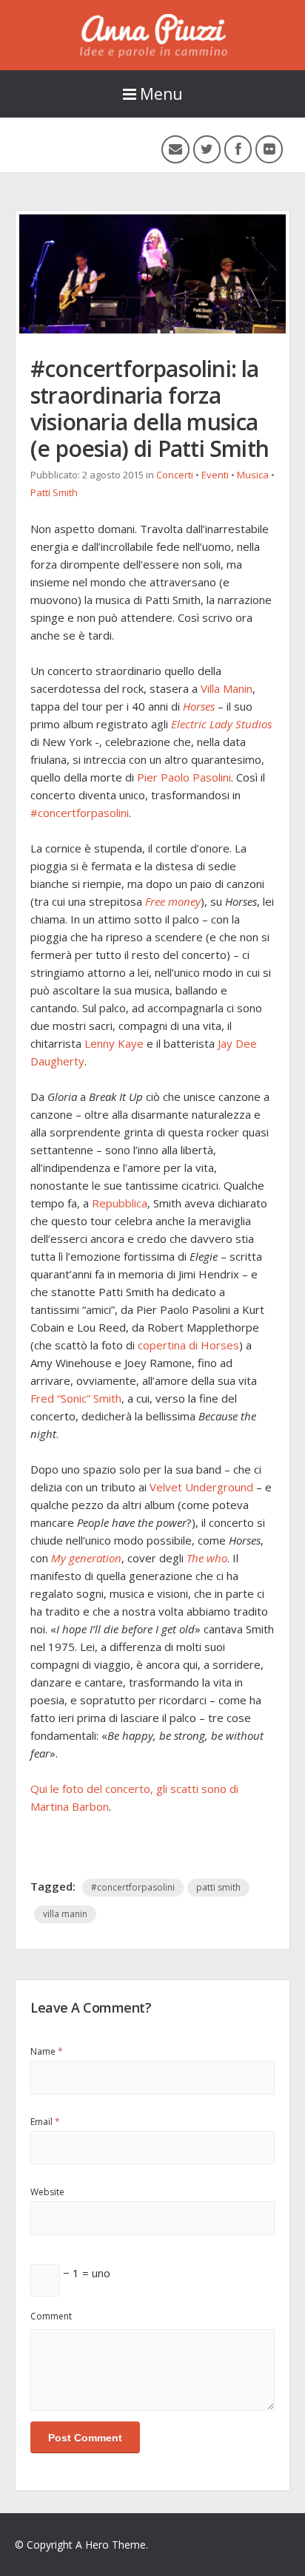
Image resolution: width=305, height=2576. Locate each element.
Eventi (215, 475)
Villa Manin (227, 688)
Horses (199, 706)
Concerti (175, 475)
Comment (51, 2316)
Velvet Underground (201, 1487)
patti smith (218, 1887)
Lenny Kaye (114, 1043)
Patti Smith (54, 492)
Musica (253, 475)
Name (47, 2051)
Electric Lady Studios (221, 724)
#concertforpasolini (80, 813)
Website (47, 2192)
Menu (161, 94)
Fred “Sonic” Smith (76, 1398)
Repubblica (120, 1203)
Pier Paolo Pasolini (184, 777)
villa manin (65, 1914)
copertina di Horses (188, 1345)
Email (45, 2122)
